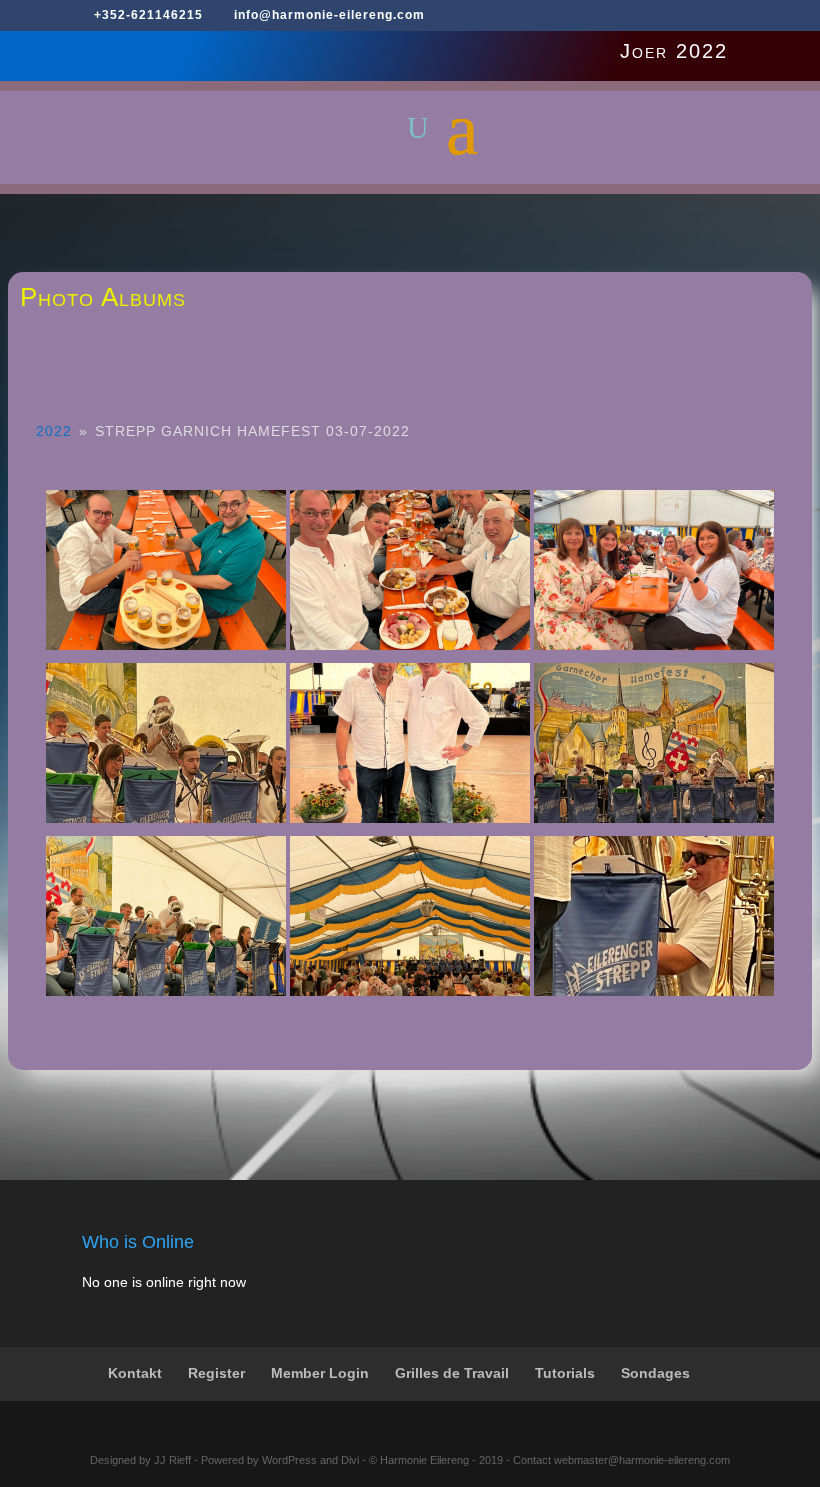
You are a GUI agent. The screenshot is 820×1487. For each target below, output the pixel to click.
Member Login (320, 1373)
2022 (54, 431)
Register (216, 1373)
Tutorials (565, 1373)
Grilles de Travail (452, 1373)
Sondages (655, 1373)
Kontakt (135, 1373)
